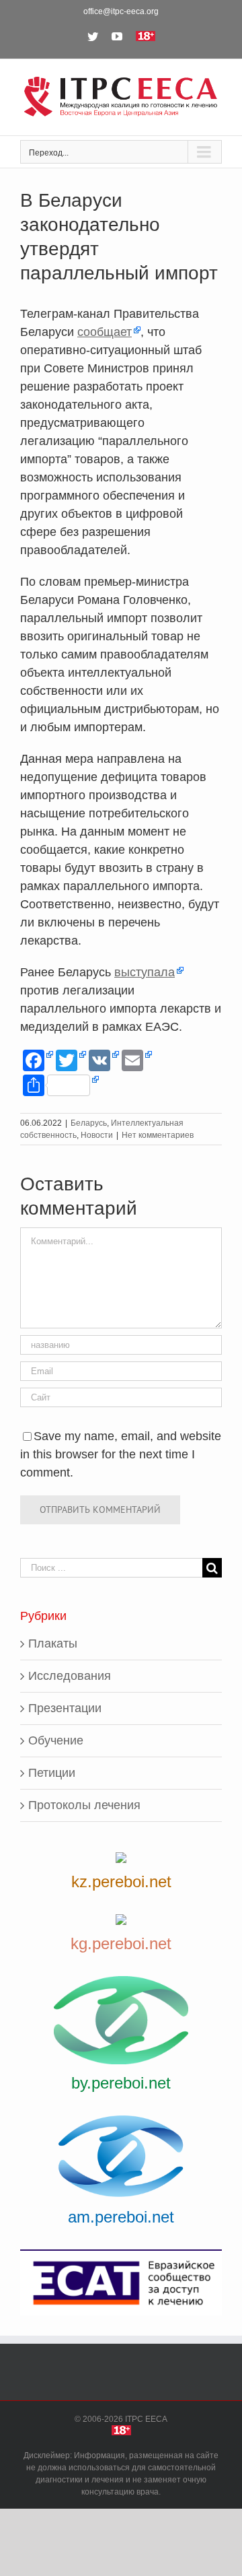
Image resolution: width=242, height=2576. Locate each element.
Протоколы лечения (84, 1805)
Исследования (70, 1676)
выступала (145, 972)
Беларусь (89, 1123)
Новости (97, 1135)
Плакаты (53, 1643)
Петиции (52, 1773)
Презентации (65, 1708)
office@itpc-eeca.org (121, 11)
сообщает (105, 332)
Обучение (56, 1740)
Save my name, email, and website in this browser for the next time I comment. (121, 1454)
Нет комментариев (158, 1135)
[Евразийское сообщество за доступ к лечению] (121, 2282)
